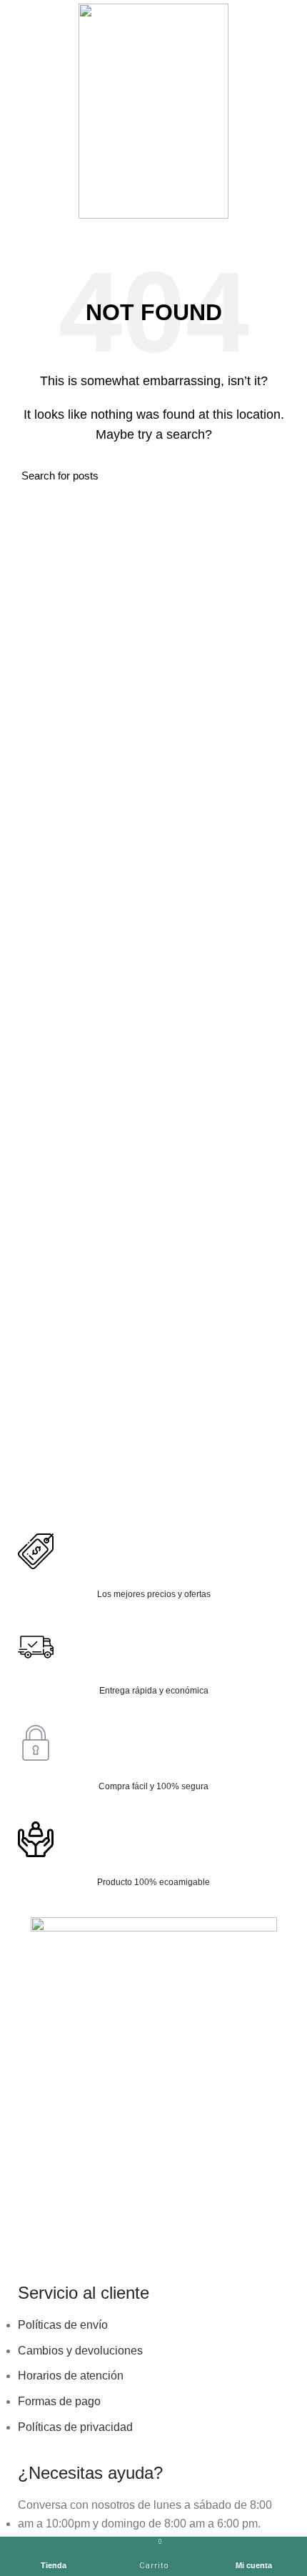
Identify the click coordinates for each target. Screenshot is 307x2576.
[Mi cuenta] (291, 111)
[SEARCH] (277, 476)
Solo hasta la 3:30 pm (201, 230)
